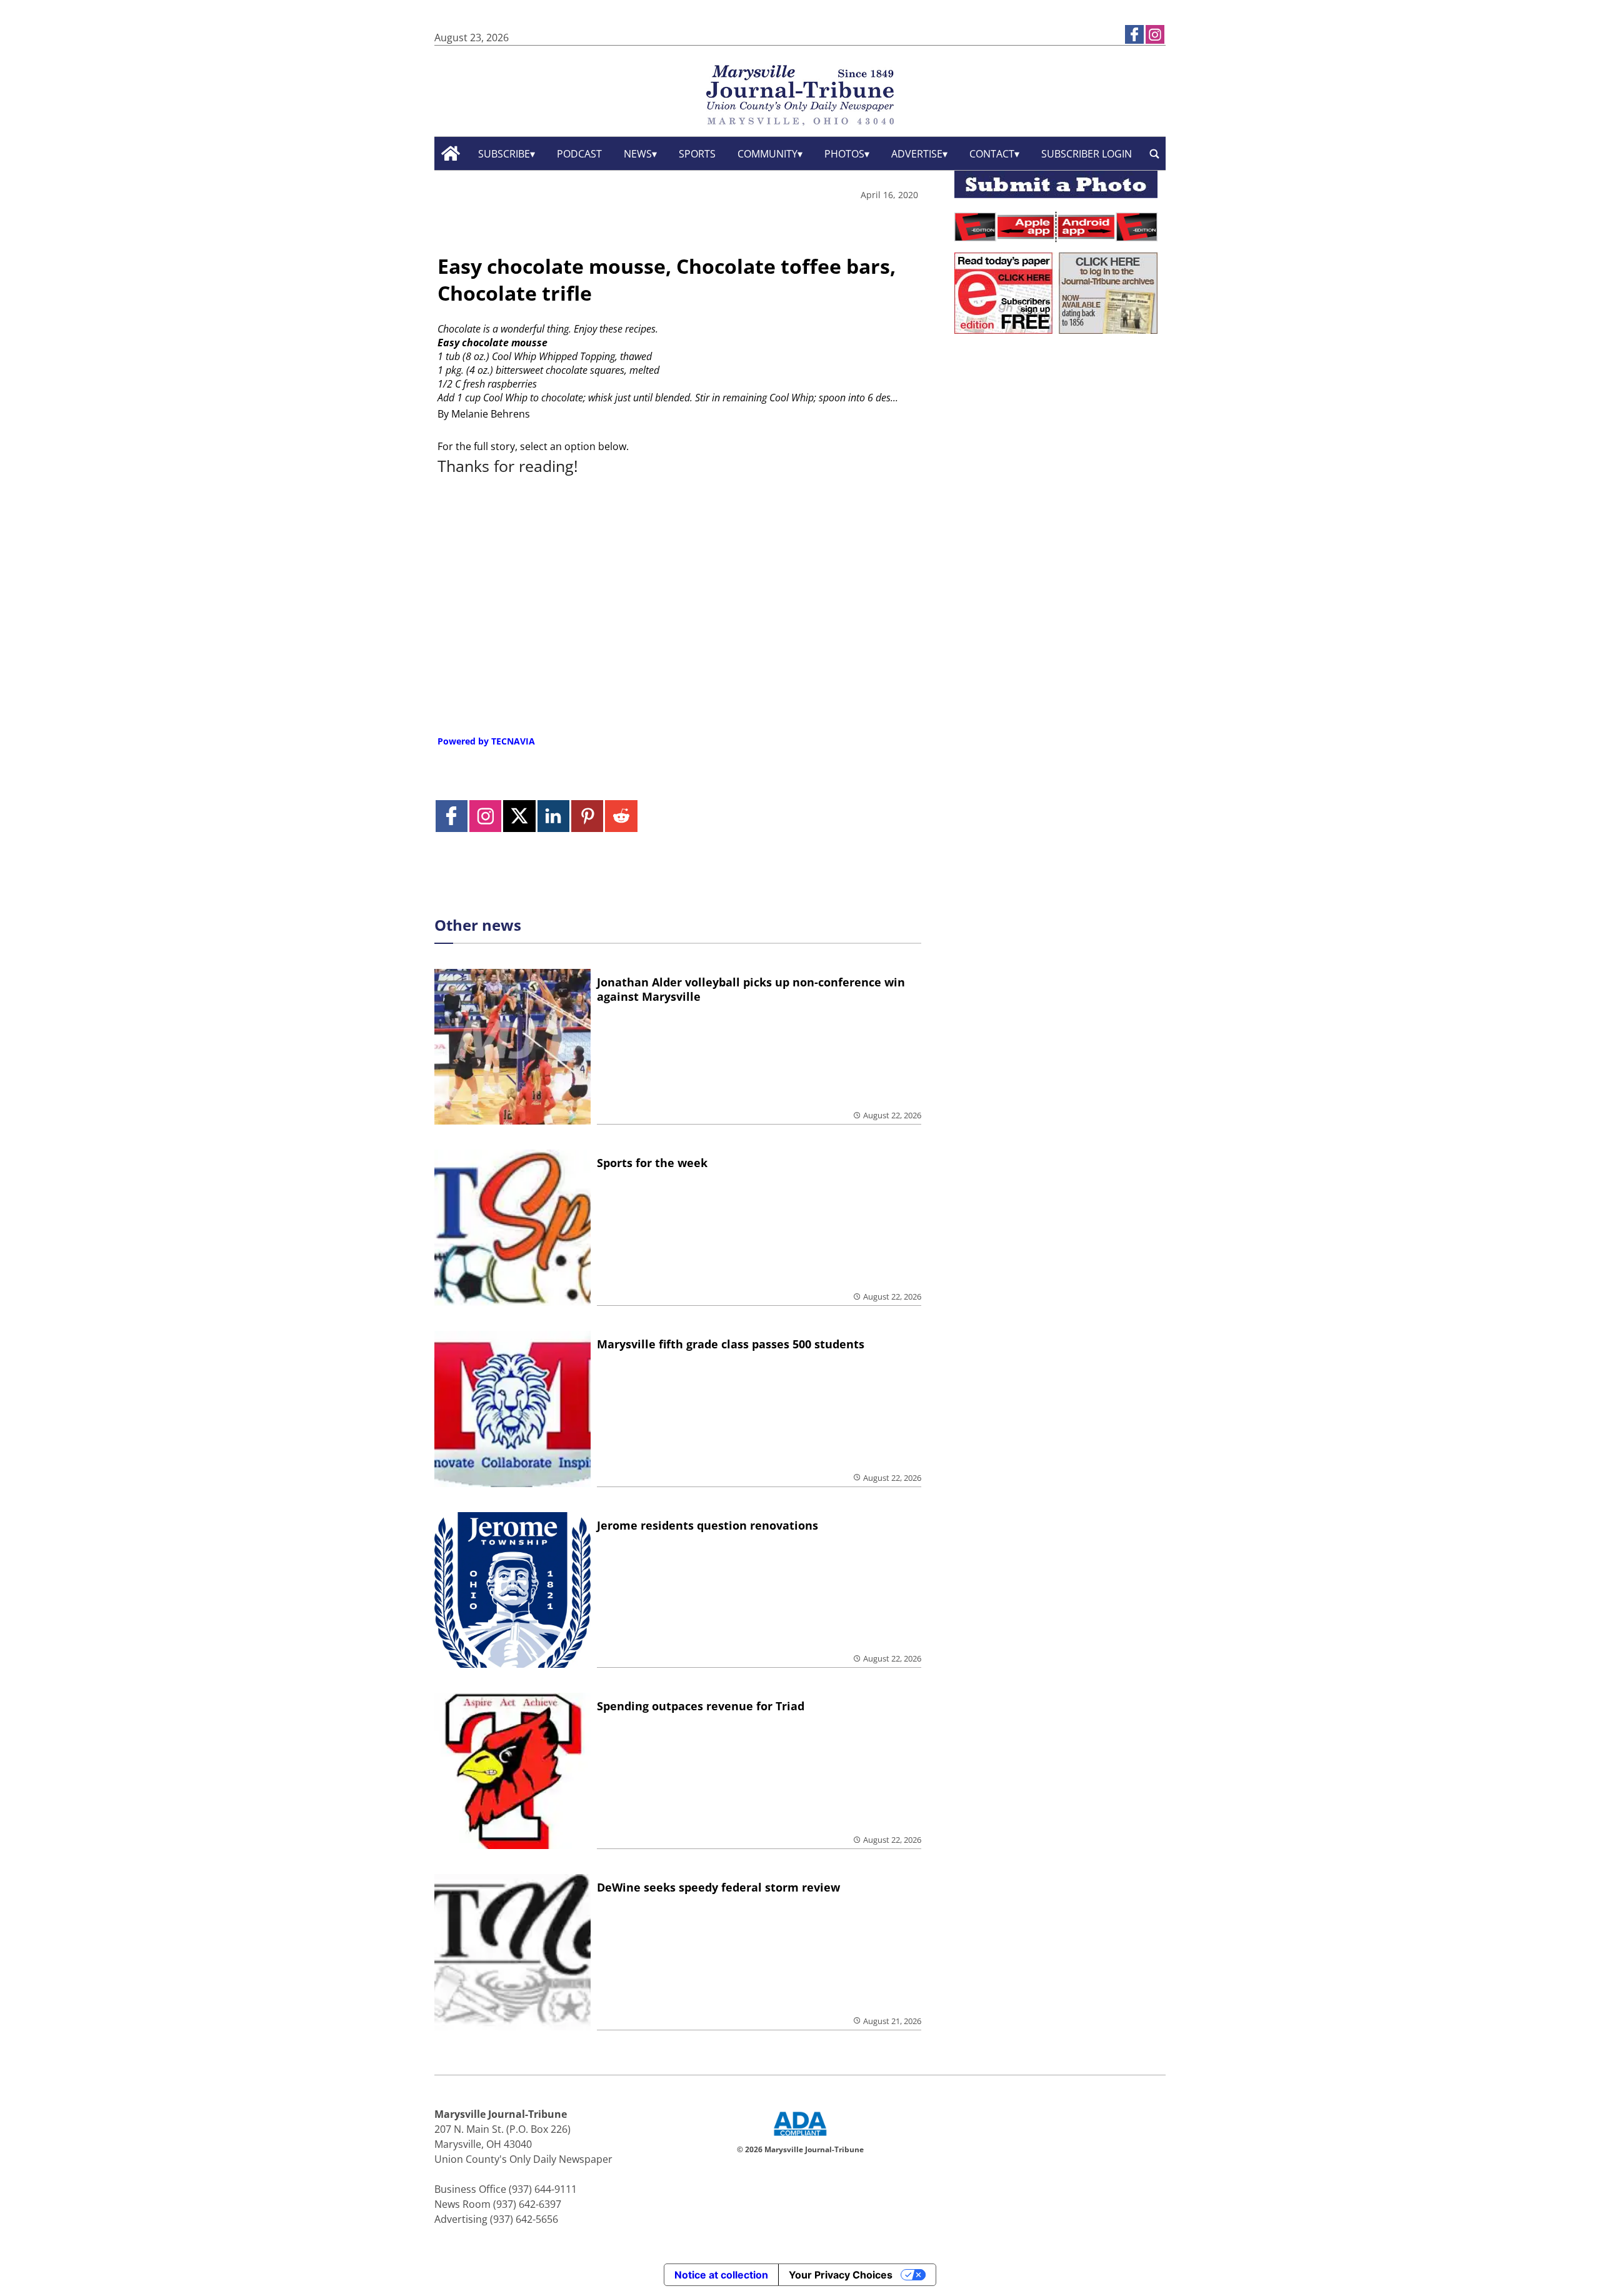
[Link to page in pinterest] (587, 816)
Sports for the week (652, 1163)
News (638, 154)
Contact (992, 154)
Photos (844, 154)
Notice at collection (721, 2275)
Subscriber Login (1087, 154)
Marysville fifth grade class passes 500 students (731, 1344)
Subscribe (504, 154)
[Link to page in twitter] (519, 816)
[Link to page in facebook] (1134, 34)
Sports (697, 154)
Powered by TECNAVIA (486, 741)
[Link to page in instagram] (1155, 34)
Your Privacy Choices (841, 2275)
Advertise (917, 154)
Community (767, 154)
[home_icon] (451, 153)
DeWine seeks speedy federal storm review (718, 1887)
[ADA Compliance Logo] (800, 2137)
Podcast (579, 154)
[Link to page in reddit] (621, 816)
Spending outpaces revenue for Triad (701, 1706)
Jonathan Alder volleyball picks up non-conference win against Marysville (751, 989)
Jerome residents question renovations (707, 1525)
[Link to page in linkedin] (553, 816)
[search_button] (1154, 153)
